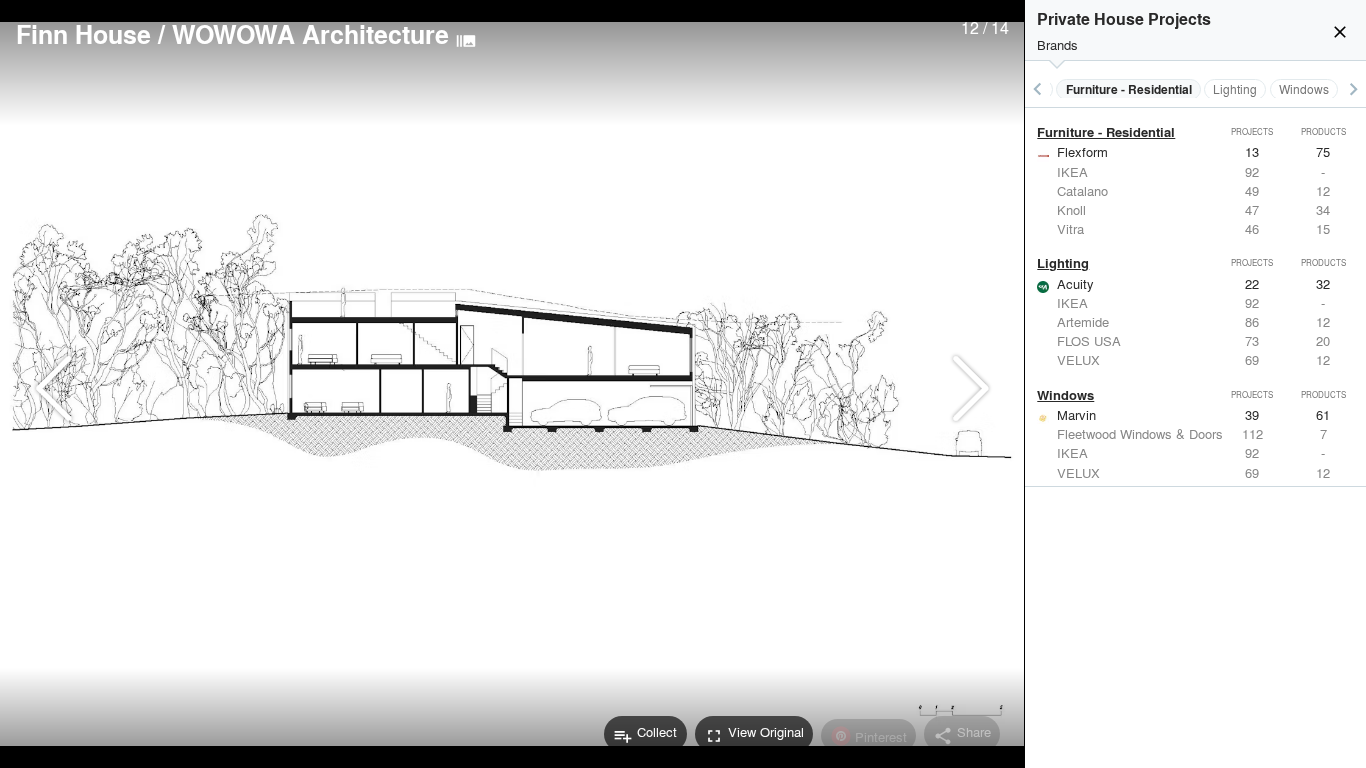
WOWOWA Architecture (310, 34)
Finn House (83, 34)
